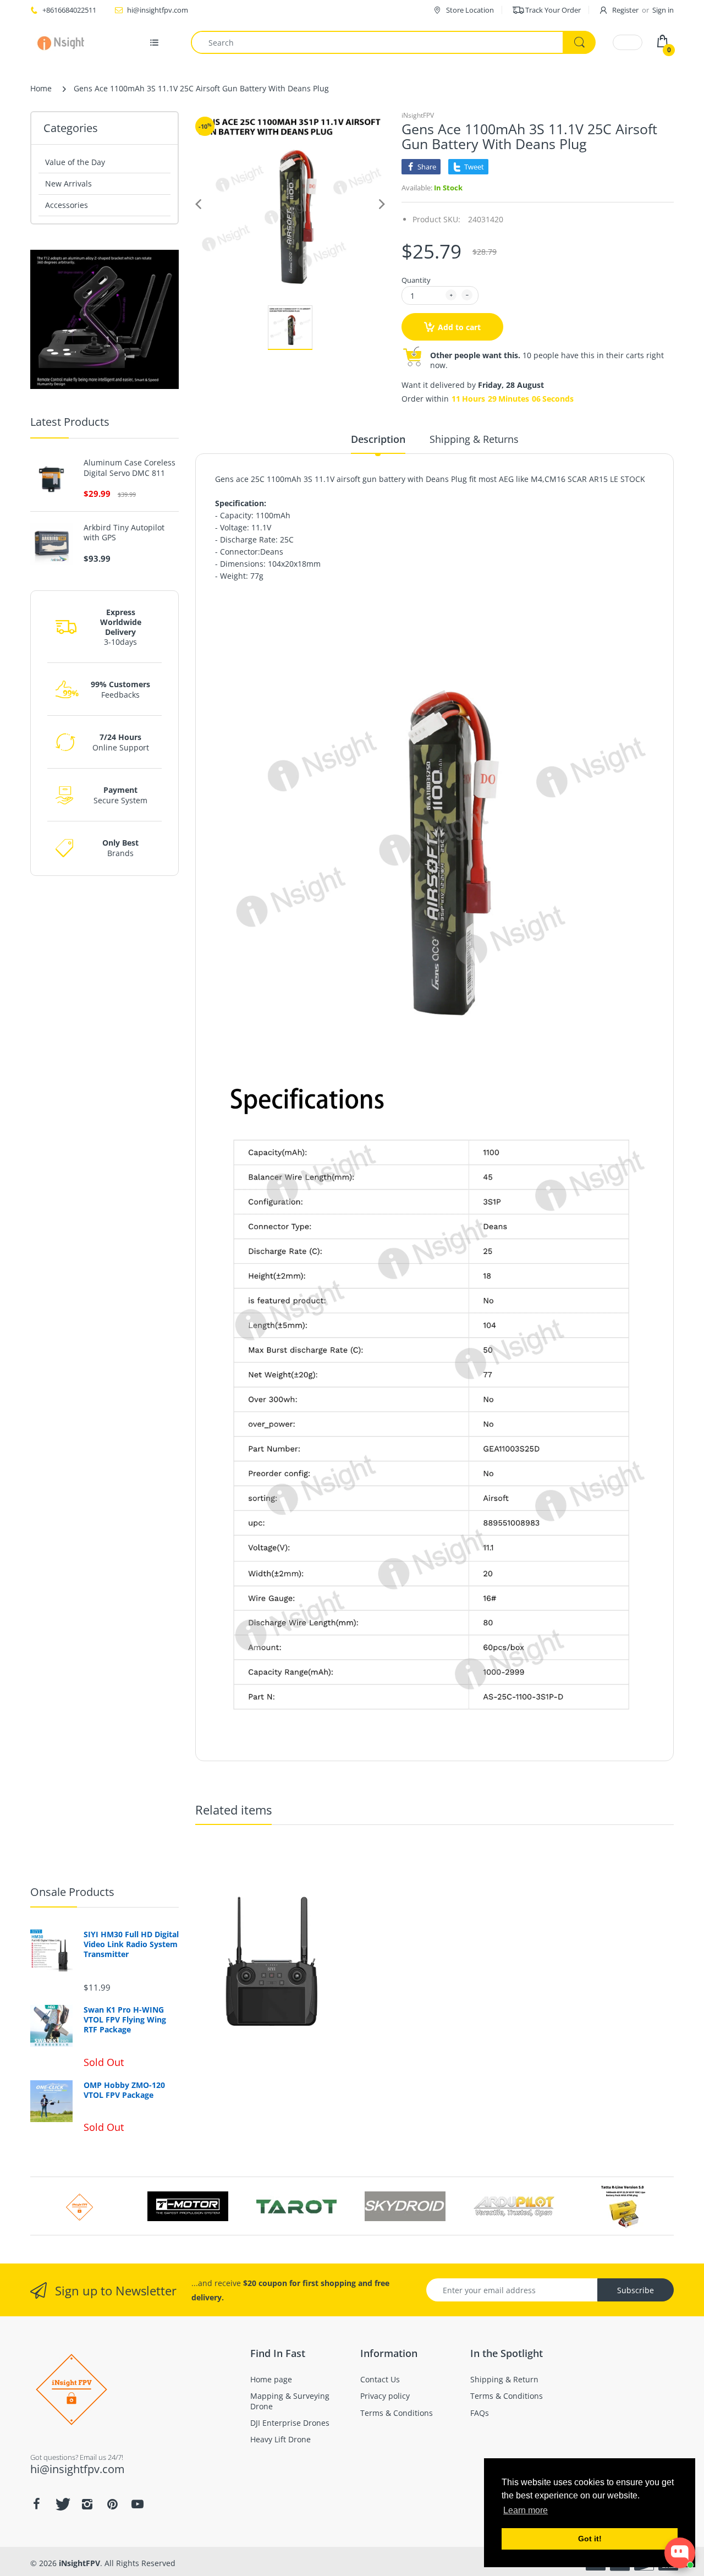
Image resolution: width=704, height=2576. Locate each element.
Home (41, 88)
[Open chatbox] (680, 2553)
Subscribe (636, 2290)
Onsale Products (72, 1892)
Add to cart (459, 327)
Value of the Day (75, 162)
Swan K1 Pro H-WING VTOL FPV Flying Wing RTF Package (125, 2020)
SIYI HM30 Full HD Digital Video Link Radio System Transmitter (131, 1944)
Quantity (416, 280)
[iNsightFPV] (65, 42)
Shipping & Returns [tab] (474, 439)
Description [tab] (378, 439)
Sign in (663, 10)
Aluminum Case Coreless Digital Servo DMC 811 (130, 468)
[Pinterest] (112, 2504)
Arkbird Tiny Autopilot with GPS (124, 533)
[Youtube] (137, 2504)
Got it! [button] (590, 2539)
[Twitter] (62, 2504)
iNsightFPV (418, 115)
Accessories (67, 205)
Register (625, 10)
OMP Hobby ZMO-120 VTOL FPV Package (124, 2090)
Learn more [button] (526, 2510)
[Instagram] (87, 2504)
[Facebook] (36, 2504)
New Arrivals (68, 183)
